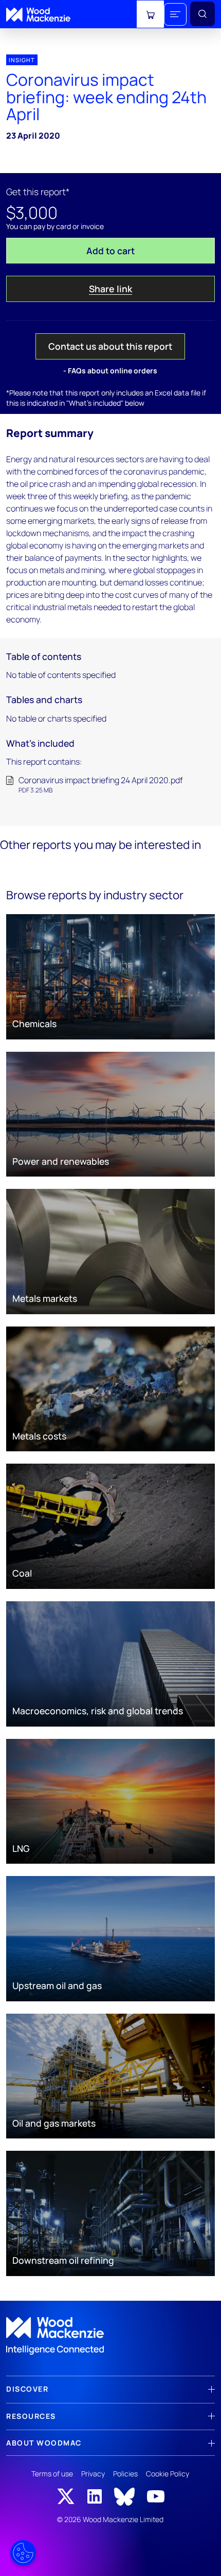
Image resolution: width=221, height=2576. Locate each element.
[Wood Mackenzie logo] (38, 15)
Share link (110, 289)
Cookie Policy (168, 2474)
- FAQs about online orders (110, 371)
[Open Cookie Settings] (23, 2553)
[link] (110, 2336)
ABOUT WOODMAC (44, 2443)
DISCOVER (27, 2389)
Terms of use (52, 2474)
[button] (175, 14)
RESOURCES (31, 2416)
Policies (125, 2474)
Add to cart (110, 251)
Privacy (93, 2474)
